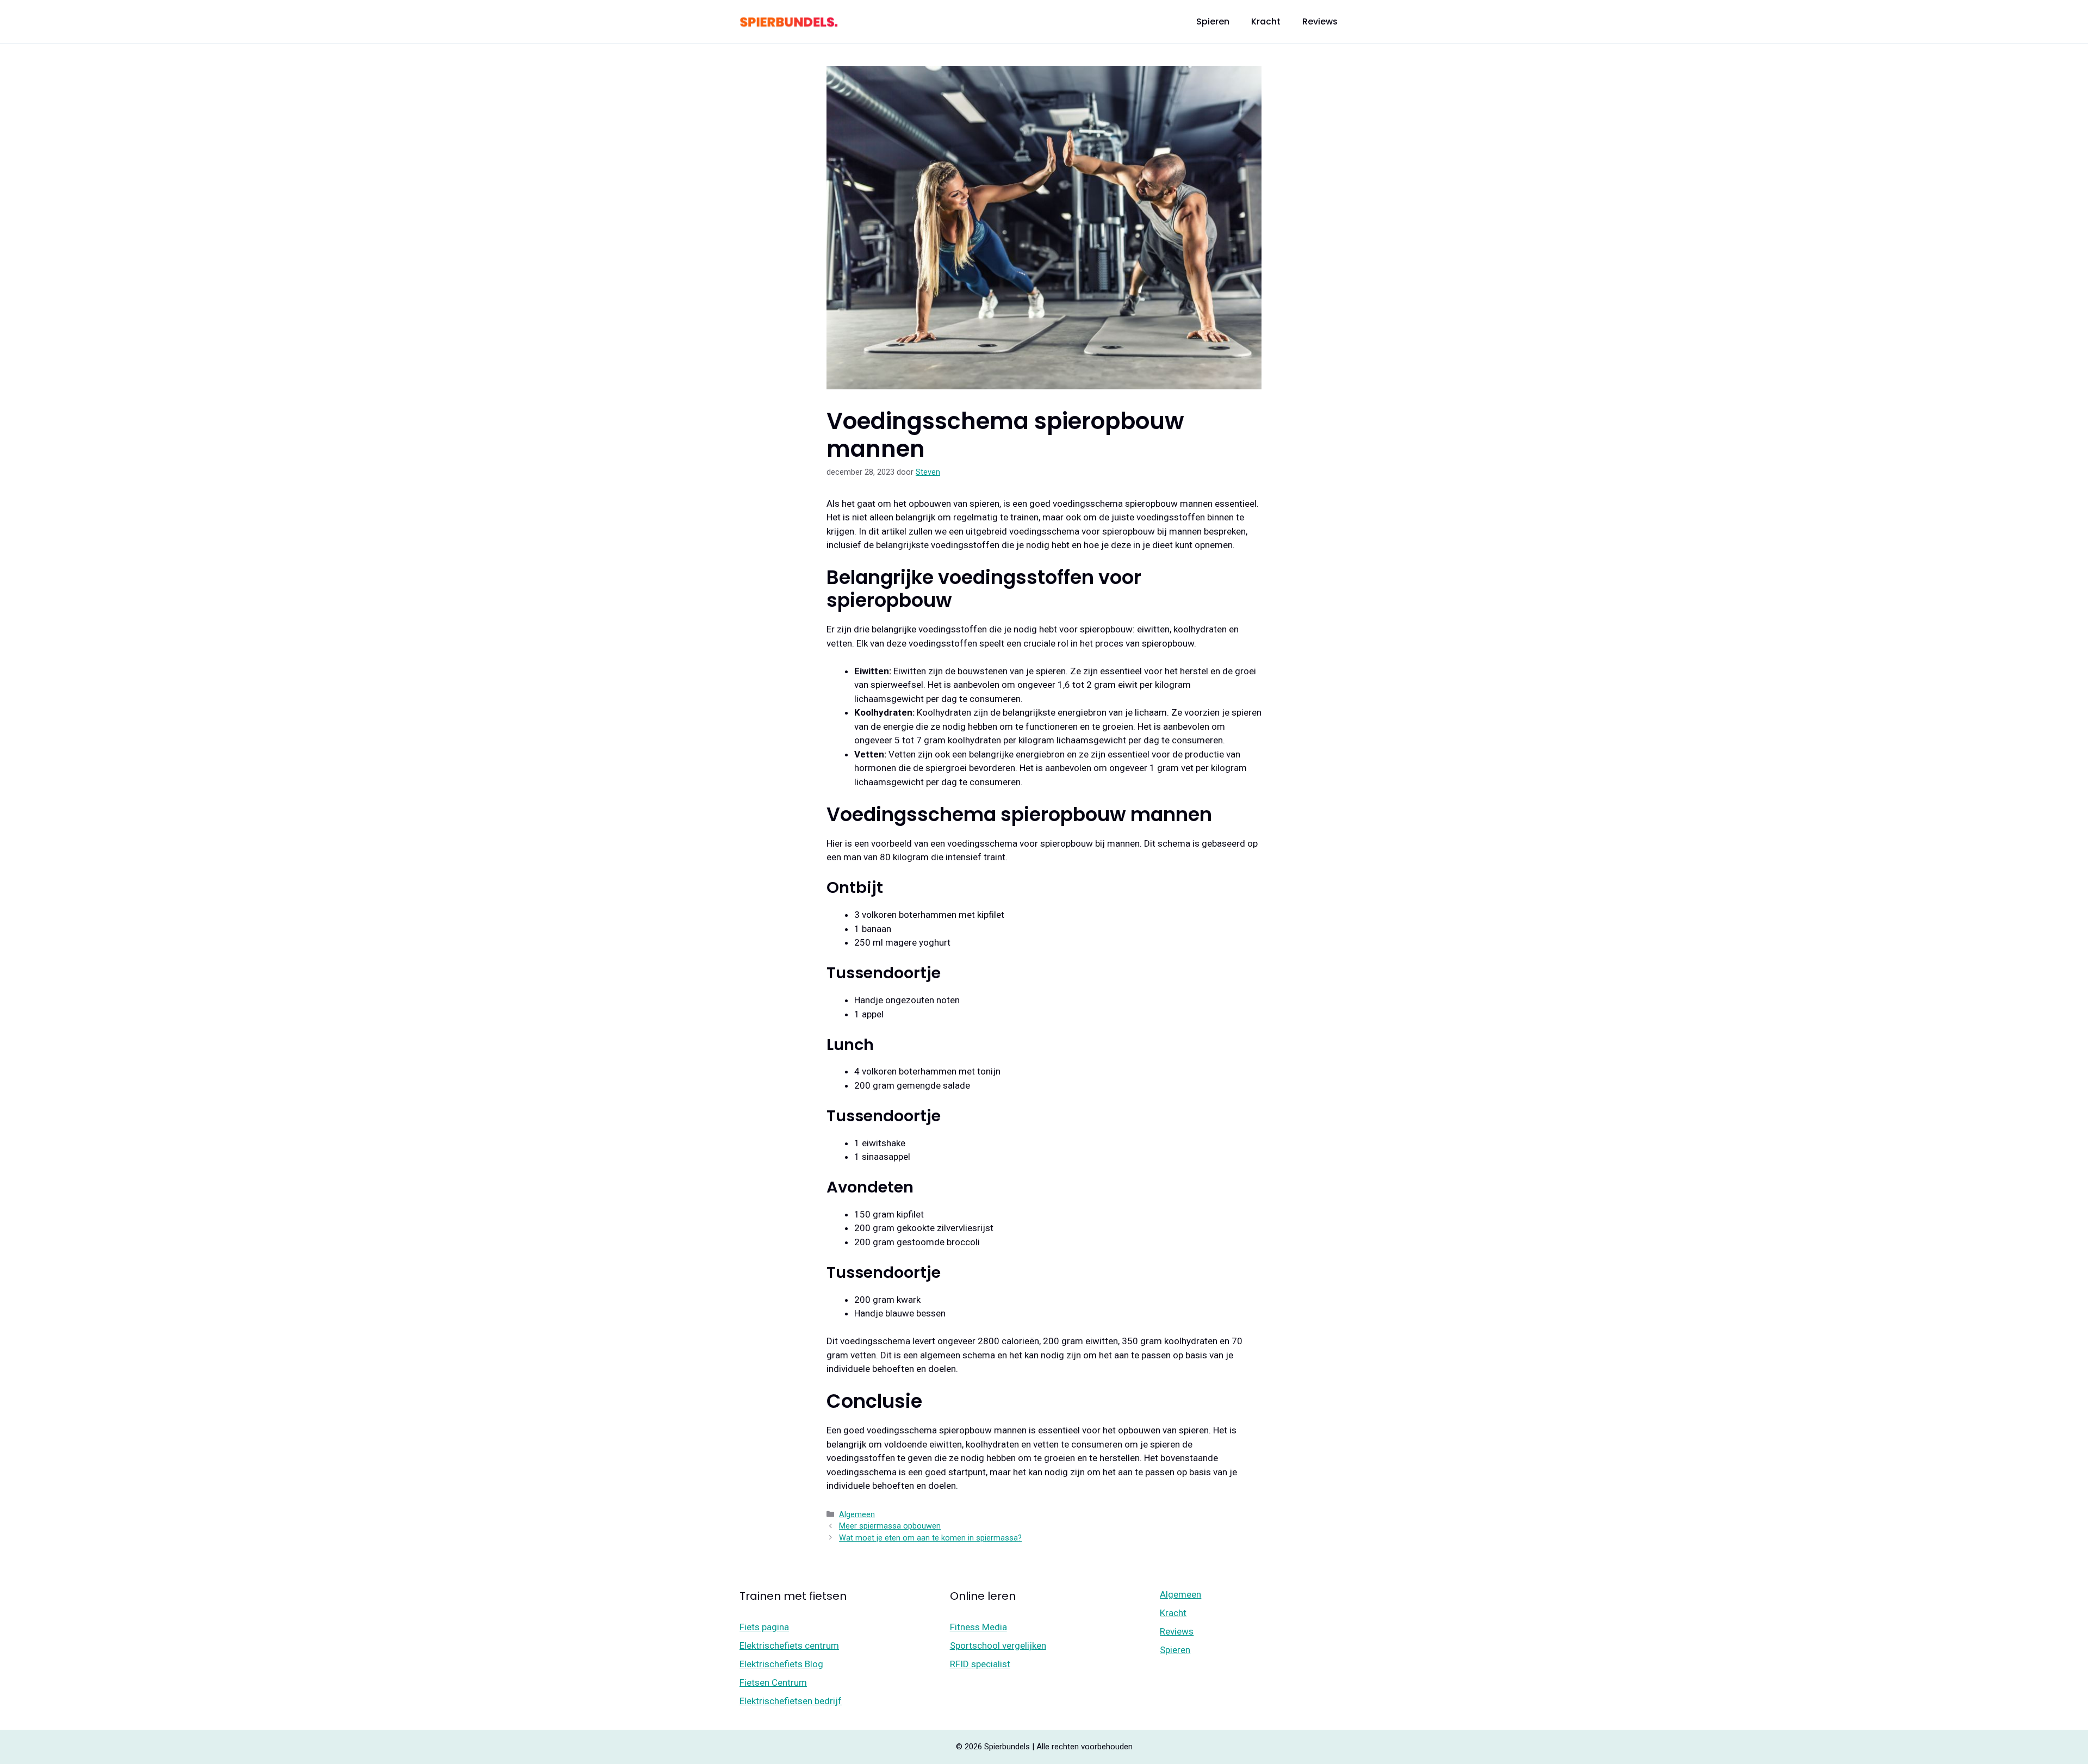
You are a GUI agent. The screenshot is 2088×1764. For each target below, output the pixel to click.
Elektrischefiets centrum (789, 1645)
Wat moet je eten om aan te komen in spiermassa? (930, 1538)
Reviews (1320, 21)
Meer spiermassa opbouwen (890, 1526)
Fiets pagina (764, 1627)
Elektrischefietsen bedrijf (791, 1701)
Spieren (1213, 21)
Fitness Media (978, 1627)
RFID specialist (980, 1664)
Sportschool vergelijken (998, 1645)
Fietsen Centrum (773, 1682)
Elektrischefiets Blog (781, 1664)
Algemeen (857, 1515)
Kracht (1266, 21)
